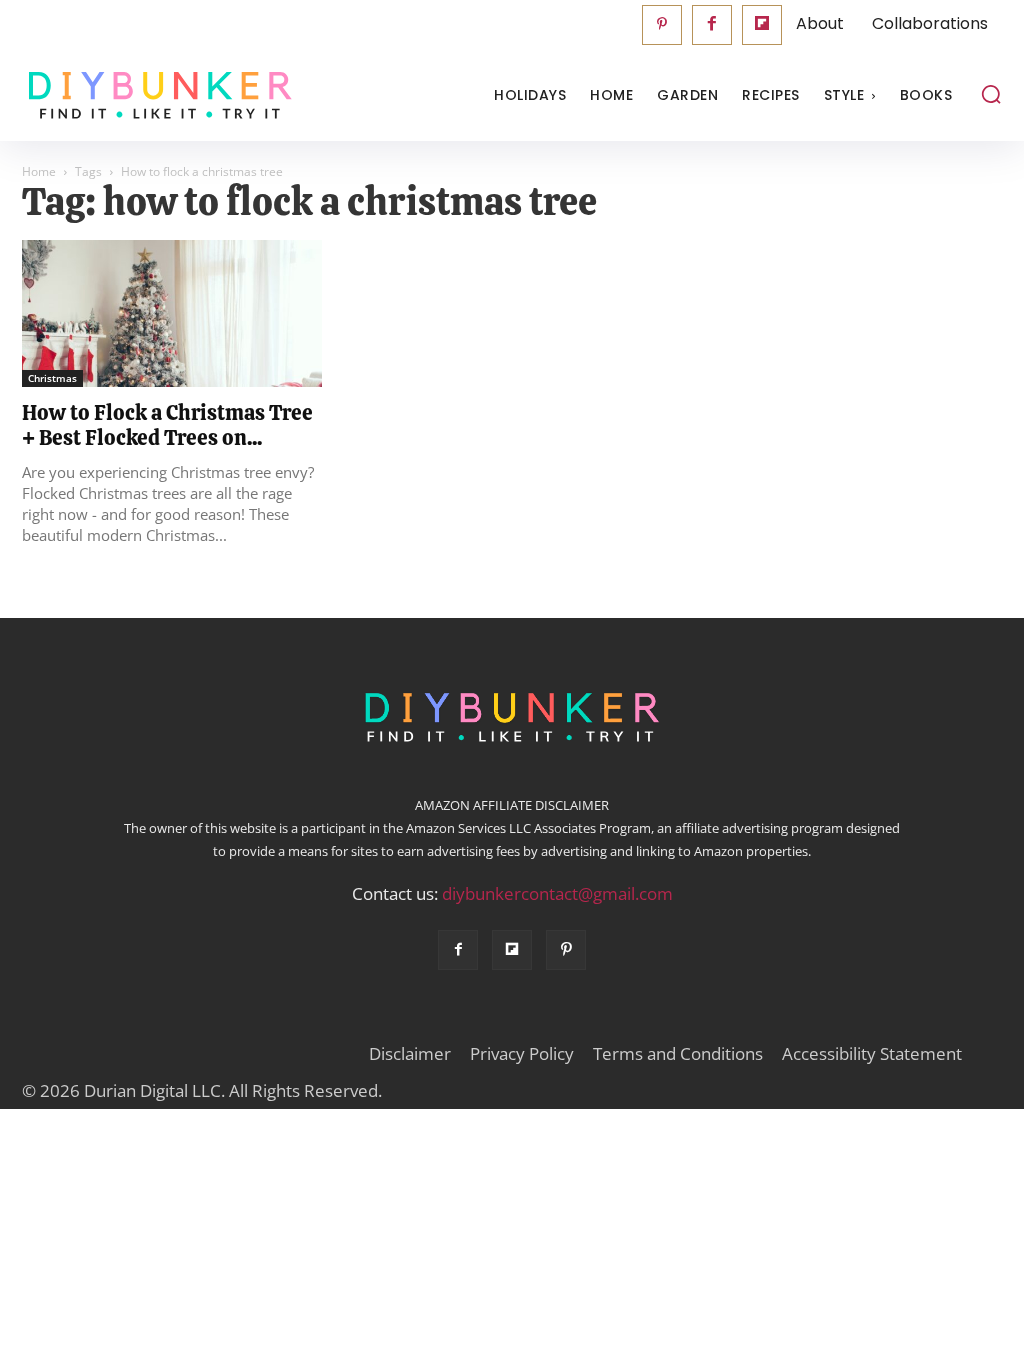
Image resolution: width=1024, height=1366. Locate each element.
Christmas (52, 378)
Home (39, 171)
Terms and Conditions (678, 1054)
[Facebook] (712, 25)
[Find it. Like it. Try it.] (144, 95)
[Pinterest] (662, 25)
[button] (991, 94)
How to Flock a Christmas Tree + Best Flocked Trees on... (167, 425)
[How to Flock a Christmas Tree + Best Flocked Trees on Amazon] (172, 313)
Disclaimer (410, 1054)
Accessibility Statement (872, 1054)
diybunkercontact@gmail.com (557, 893)
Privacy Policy (522, 1054)
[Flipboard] (762, 25)
